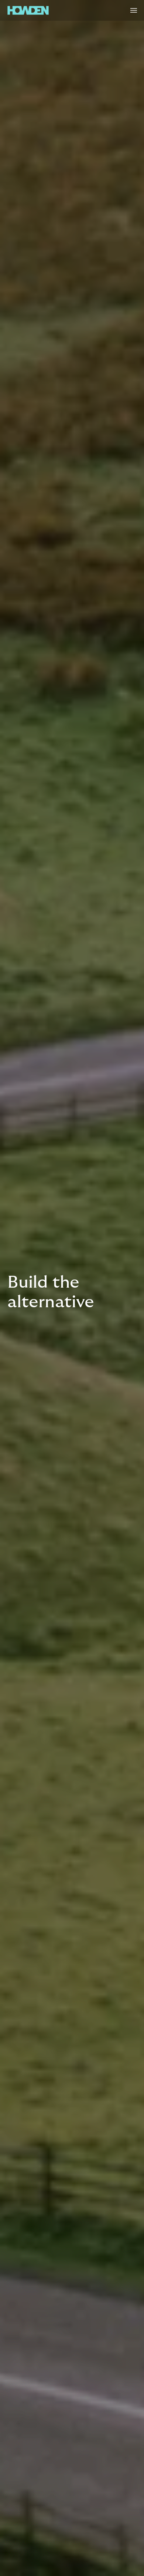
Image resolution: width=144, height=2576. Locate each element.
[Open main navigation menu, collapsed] (134, 10)
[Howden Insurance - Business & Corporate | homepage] (28, 10)
